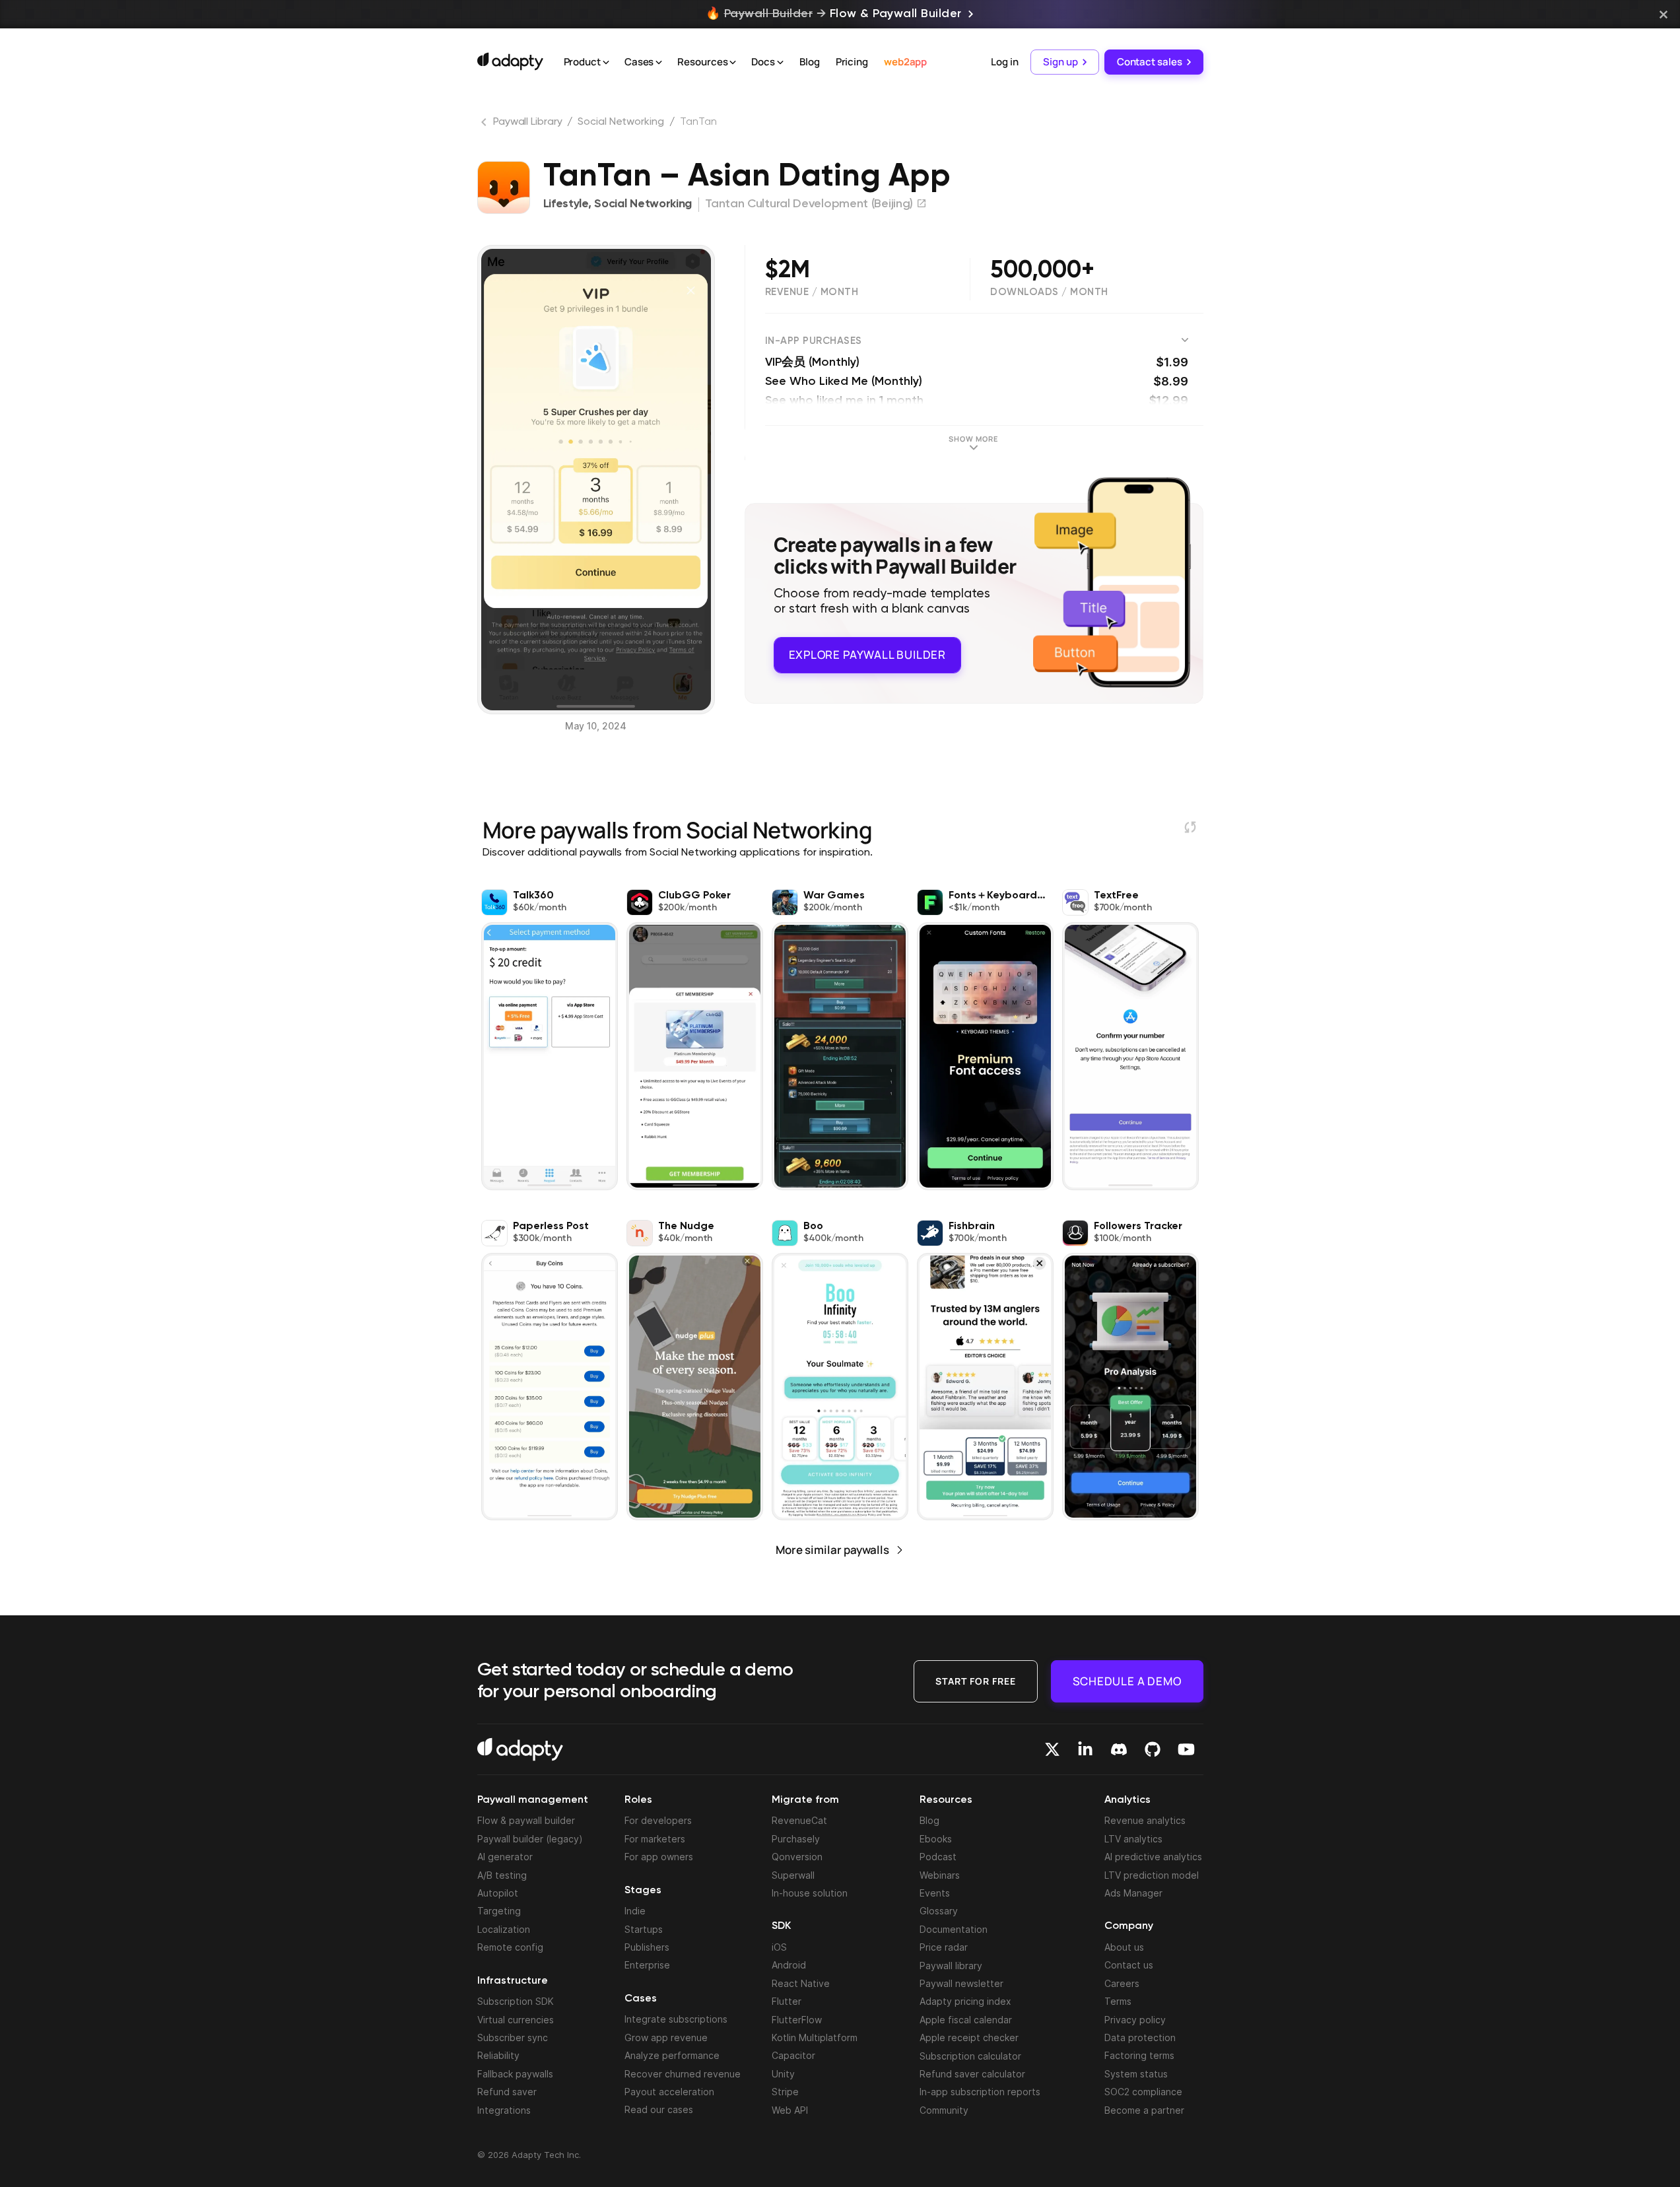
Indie (635, 1911)
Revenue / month (812, 292)
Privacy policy (1135, 2020)
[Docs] (780, 63)
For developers (658, 1820)
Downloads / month (1049, 292)
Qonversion (797, 1857)
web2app (905, 62)
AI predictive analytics (1153, 1857)
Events (935, 1893)
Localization (504, 1929)
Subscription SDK (516, 2001)
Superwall (793, 1875)
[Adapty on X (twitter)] (1052, 1749)
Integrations (504, 2110)
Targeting (499, 1911)
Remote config (510, 1947)
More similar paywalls (832, 1550)
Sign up (1060, 62)
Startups (644, 1929)
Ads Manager (1133, 1893)
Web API (790, 2110)
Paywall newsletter (961, 1983)
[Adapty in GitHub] (1153, 1749)
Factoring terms (1139, 2055)
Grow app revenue (666, 2037)
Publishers (647, 1947)
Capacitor (793, 2055)
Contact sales (1150, 62)
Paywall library (951, 1966)
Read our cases (659, 2109)
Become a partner (1144, 2110)
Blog (810, 62)
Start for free (976, 1681)
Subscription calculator (970, 2056)
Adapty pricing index (965, 2001)
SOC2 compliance (1143, 2092)
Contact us (1129, 1965)
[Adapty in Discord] (1119, 1749)
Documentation (954, 1929)
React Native (801, 1983)
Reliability (498, 2055)
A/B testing (502, 1875)
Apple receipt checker (969, 2037)
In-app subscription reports (980, 2092)
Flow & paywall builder (526, 1820)
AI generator (505, 1857)
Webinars (940, 1875)
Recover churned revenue (683, 2074)
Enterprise (647, 1965)
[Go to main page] (510, 61)
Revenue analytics (1145, 1820)
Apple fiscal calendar (966, 2020)
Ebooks (936, 1839)
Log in (1004, 62)
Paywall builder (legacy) (530, 1839)
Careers (1122, 1983)
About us (1124, 1947)
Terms (1118, 2001)
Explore (867, 655)
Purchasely (796, 1839)
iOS (779, 1947)
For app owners (659, 1857)
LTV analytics (1133, 1839)
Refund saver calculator (972, 2074)
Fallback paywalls (515, 2074)
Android (789, 1965)
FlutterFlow (797, 2020)
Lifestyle (566, 204)
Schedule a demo (1127, 1681)
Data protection (1140, 2037)
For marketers (655, 1839)
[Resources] (733, 63)
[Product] (606, 63)
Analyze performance (672, 2055)
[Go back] (485, 125)
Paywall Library (528, 122)
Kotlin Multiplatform (815, 2037)
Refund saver (507, 2092)
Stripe (785, 2092)
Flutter (787, 2001)
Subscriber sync (513, 2037)
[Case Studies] (659, 63)
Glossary (939, 1911)
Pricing (852, 62)
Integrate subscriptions (676, 2019)
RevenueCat (799, 1820)
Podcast (938, 1857)
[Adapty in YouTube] (1186, 1749)
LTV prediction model (1152, 1875)
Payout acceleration (669, 2092)
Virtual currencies (516, 2020)
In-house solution (810, 1893)
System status (1136, 2074)
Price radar (944, 1947)
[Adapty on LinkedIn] (1085, 1749)
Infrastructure (513, 1981)
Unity (783, 2074)
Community (944, 2110)
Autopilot (498, 1893)
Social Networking (621, 122)
